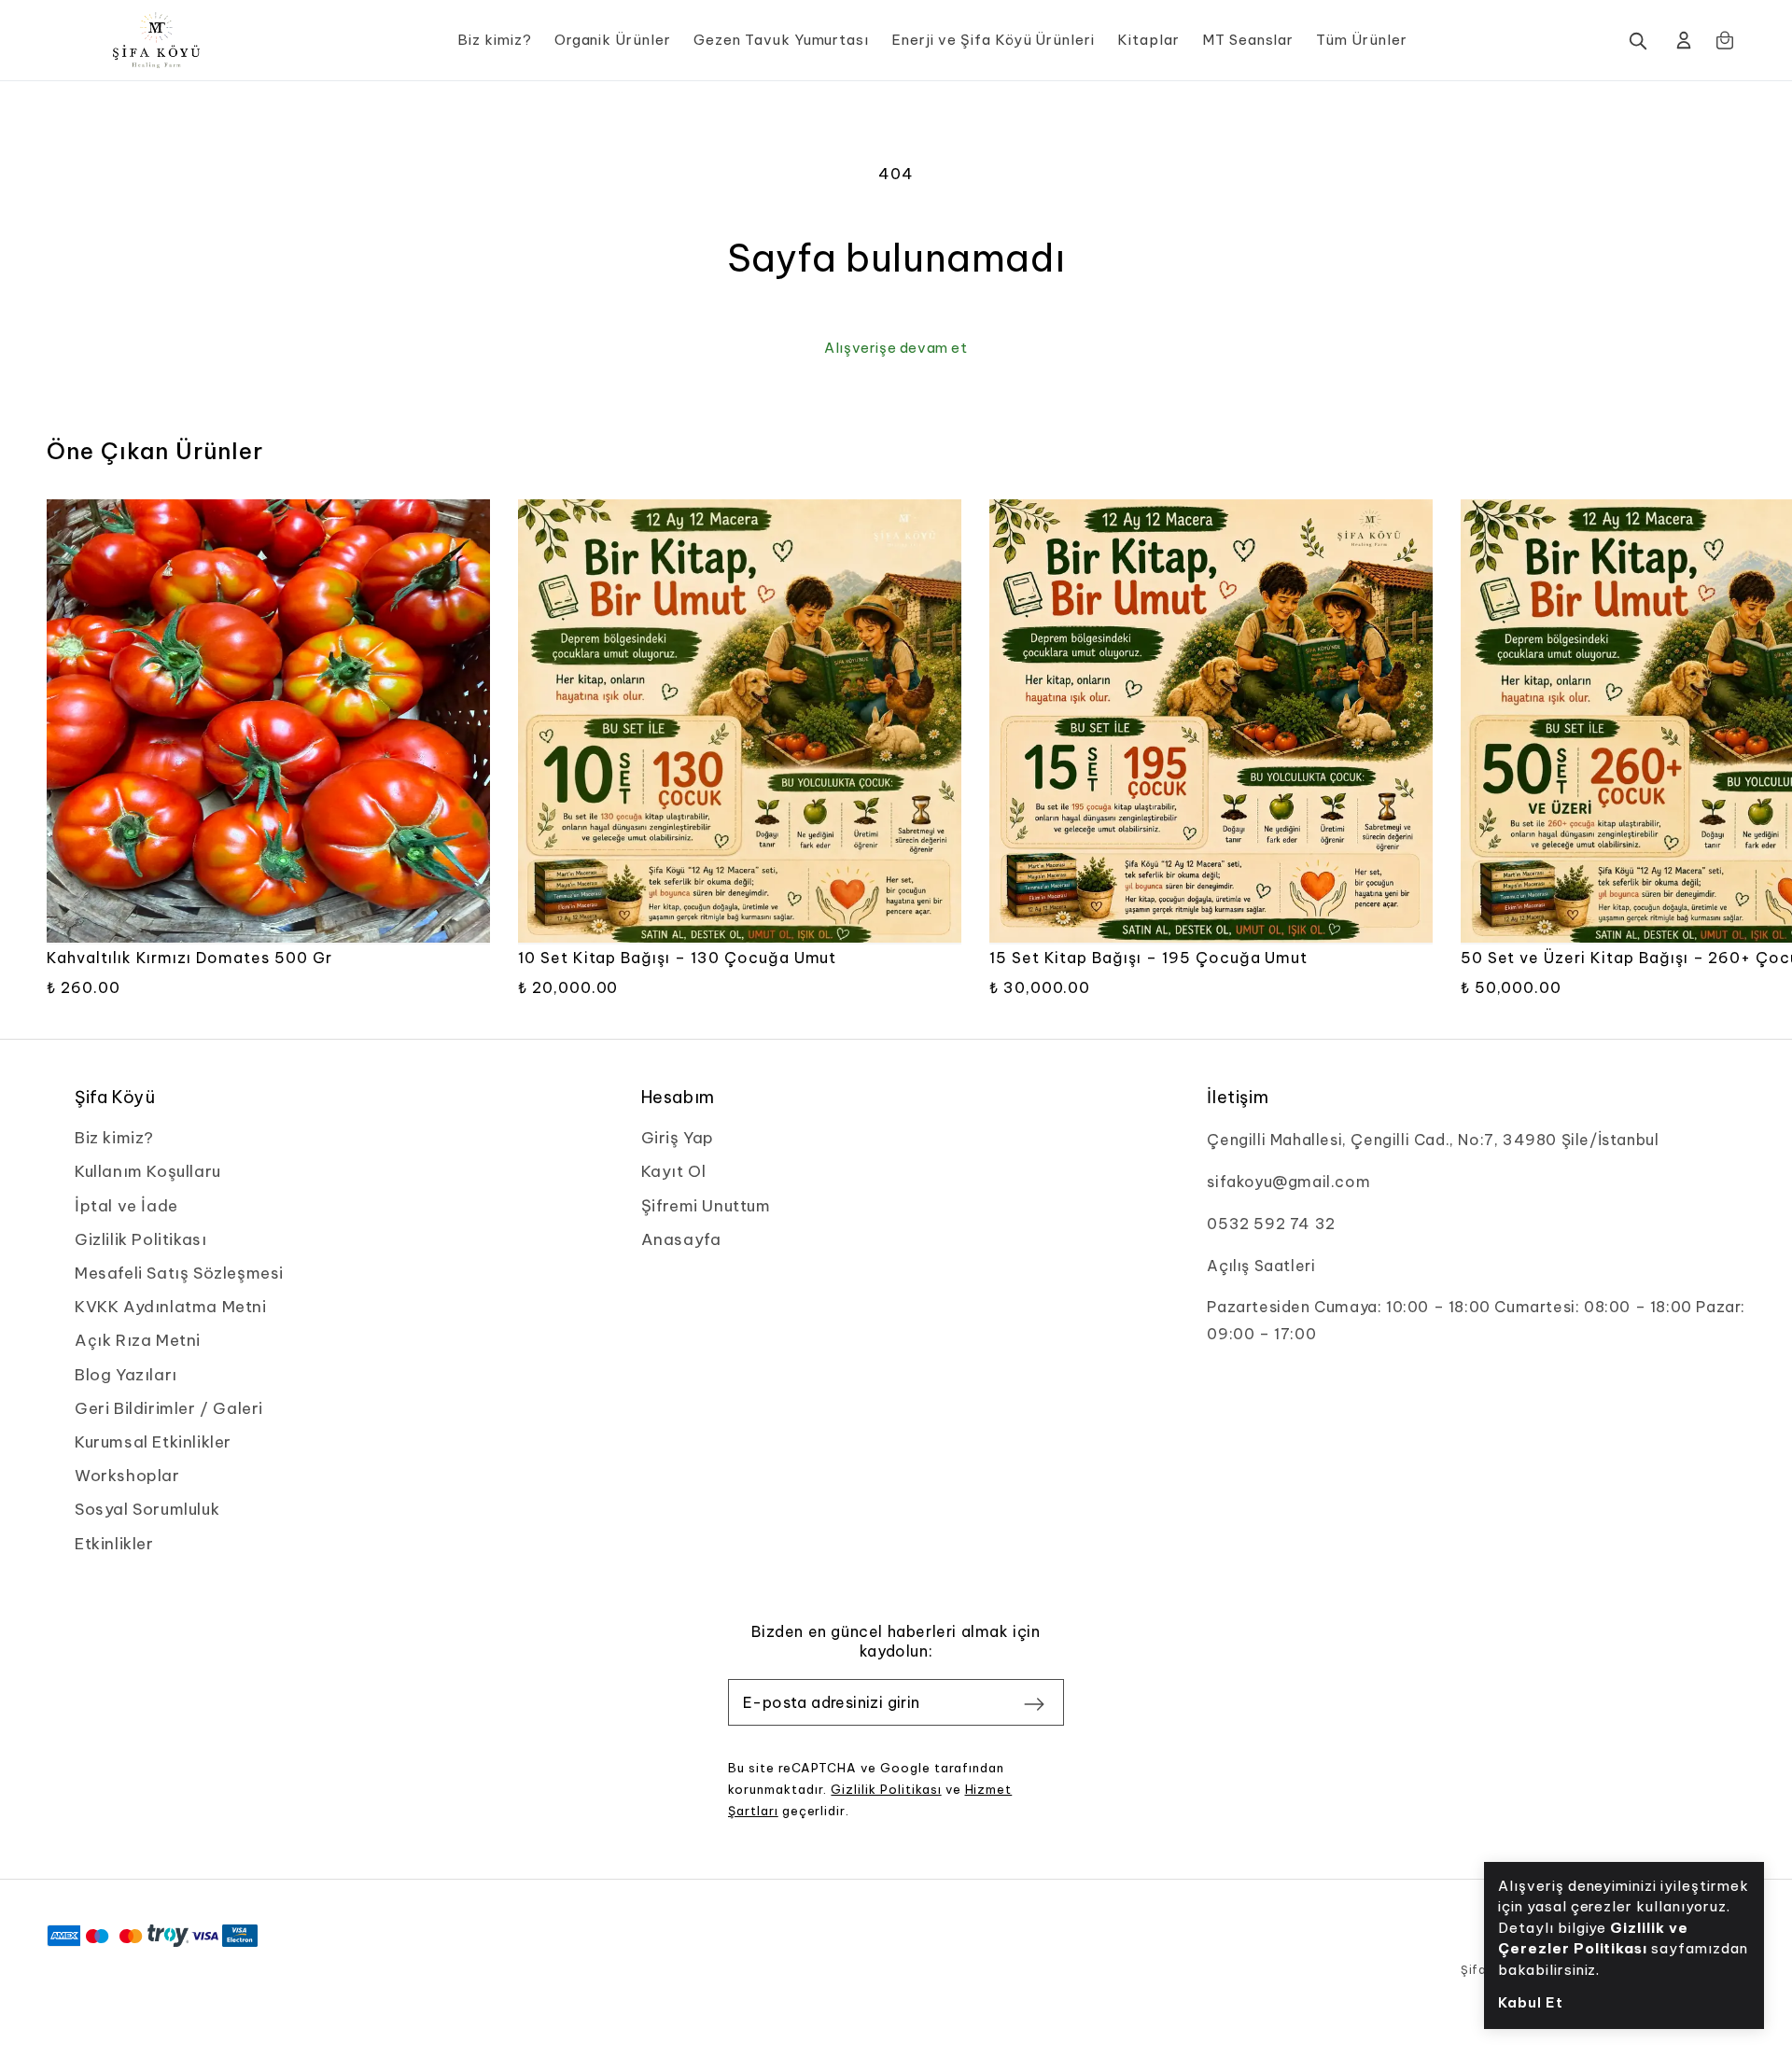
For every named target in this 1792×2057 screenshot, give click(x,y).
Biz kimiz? (495, 40)
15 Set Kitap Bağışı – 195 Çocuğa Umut (1149, 958)
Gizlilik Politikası (886, 1789)
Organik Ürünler (613, 40)
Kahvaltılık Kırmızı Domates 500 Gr (189, 958)
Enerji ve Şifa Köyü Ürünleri (993, 40)
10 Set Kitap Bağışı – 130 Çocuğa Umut (678, 958)
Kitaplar (1148, 40)
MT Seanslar (1248, 40)
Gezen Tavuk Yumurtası (781, 40)
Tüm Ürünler (1362, 40)
